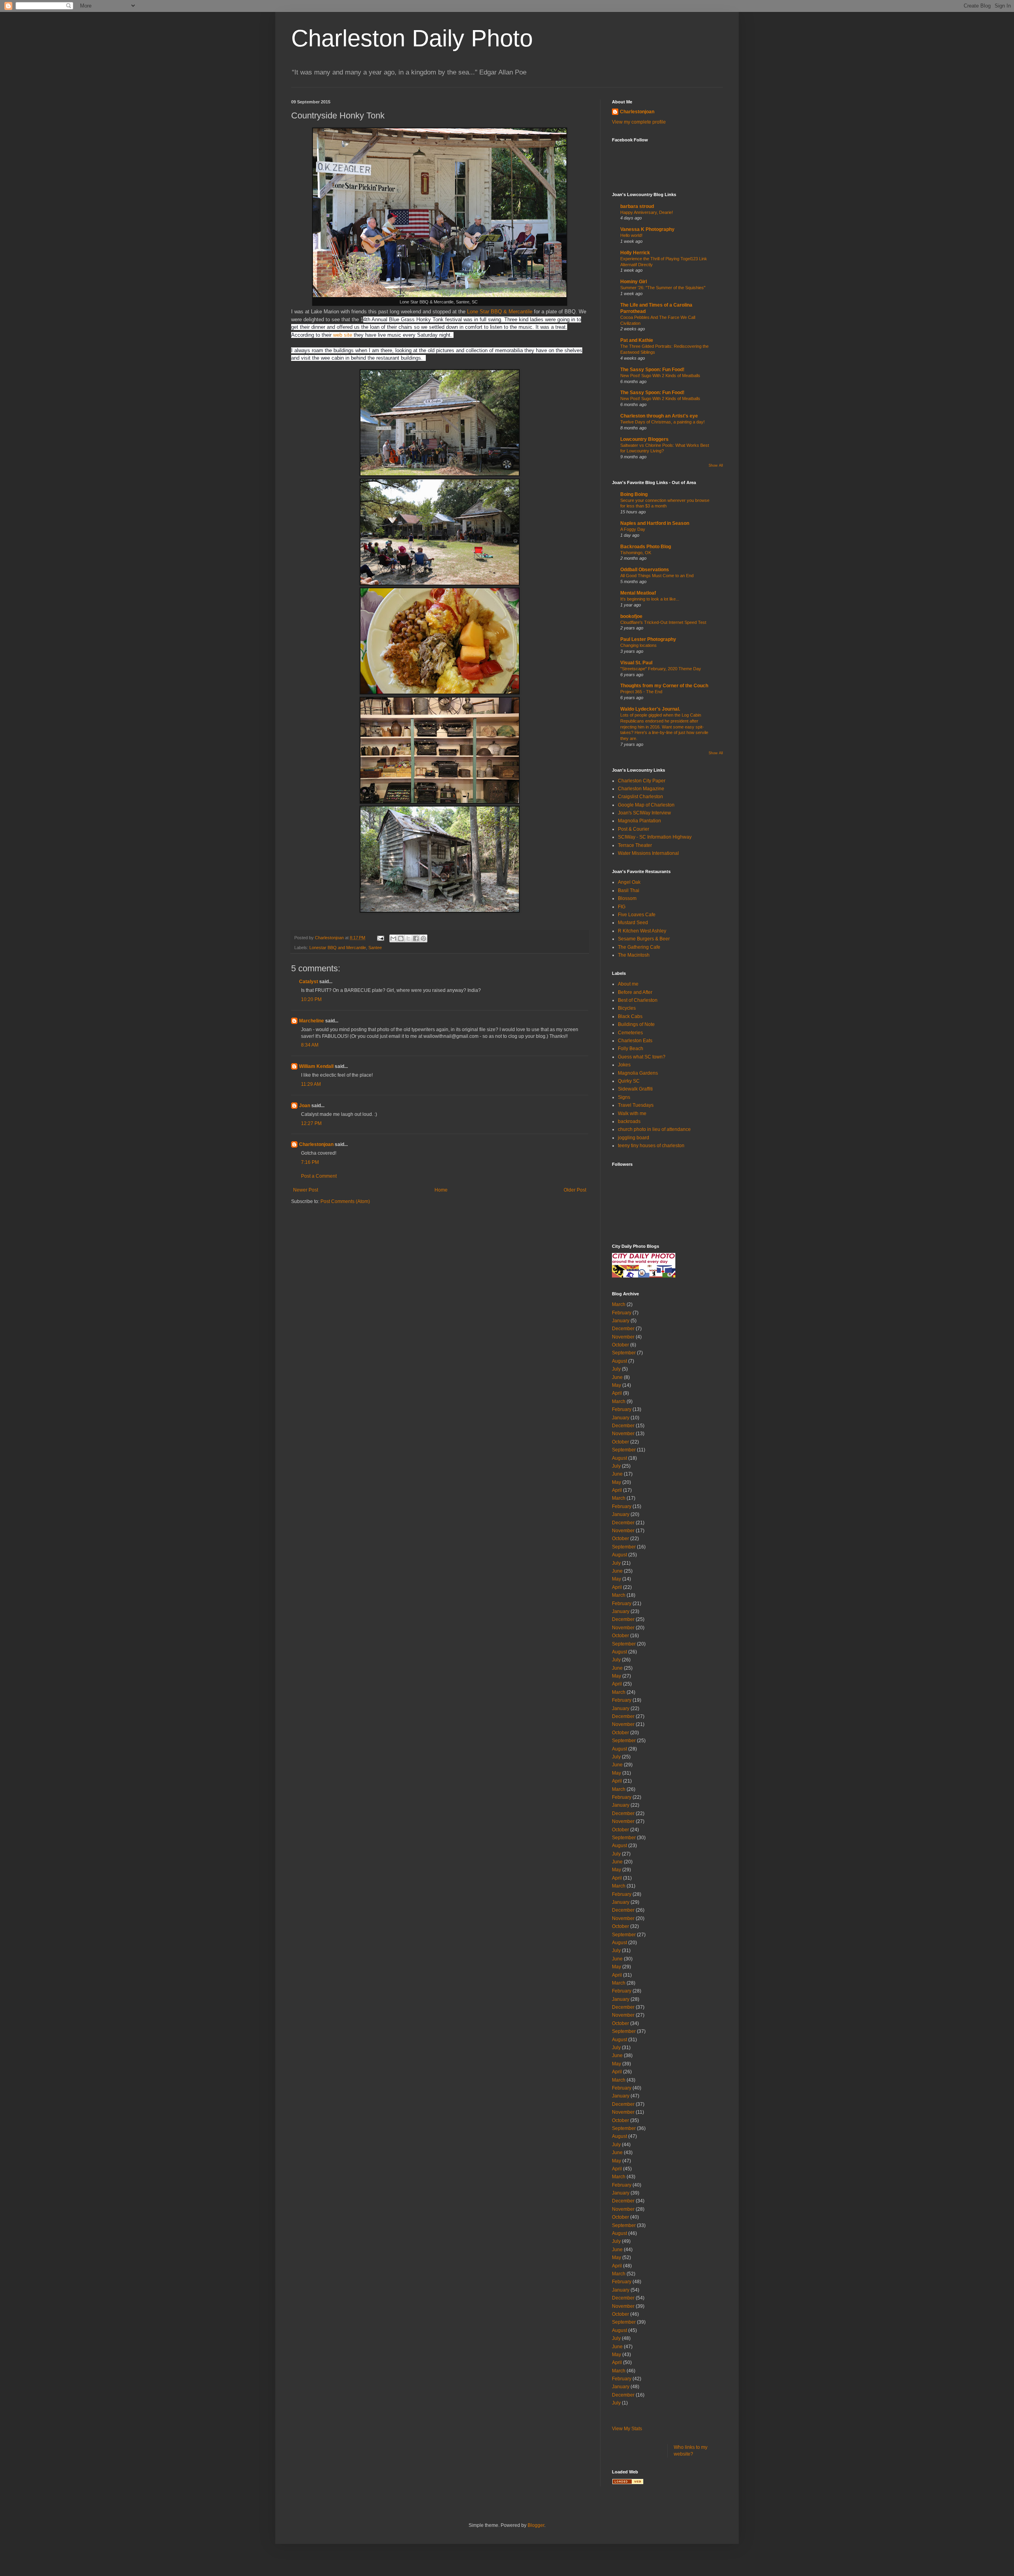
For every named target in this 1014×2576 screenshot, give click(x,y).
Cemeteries (630, 1033)
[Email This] (393, 938)
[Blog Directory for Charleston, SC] (628, 2483)
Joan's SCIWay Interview (644, 813)
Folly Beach (631, 1049)
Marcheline (312, 1021)
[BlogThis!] (401, 938)
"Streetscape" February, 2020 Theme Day (661, 669)
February (622, 1313)
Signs (624, 1097)
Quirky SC (629, 1081)
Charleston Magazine (641, 789)
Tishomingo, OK (636, 553)
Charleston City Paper (642, 781)
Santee (375, 948)
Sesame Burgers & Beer (644, 939)
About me (628, 984)
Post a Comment (319, 1176)
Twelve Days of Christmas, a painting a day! (662, 422)
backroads (629, 1121)
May (617, 1385)
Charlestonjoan (316, 1144)
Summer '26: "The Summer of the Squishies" (663, 288)
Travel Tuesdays (636, 1105)
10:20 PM (311, 999)
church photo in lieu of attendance (654, 1129)
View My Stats (627, 2429)
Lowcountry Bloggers (644, 439)
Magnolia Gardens (638, 1073)
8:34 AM (310, 1045)
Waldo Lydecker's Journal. (650, 709)
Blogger (536, 2525)
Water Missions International (648, 853)
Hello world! (631, 235)
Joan (305, 1106)
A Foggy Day (633, 529)
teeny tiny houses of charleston (651, 1146)
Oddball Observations (645, 570)
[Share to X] (408, 938)
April (617, 1393)
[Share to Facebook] (416, 938)
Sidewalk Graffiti (635, 1089)
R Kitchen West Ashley (642, 931)
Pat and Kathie (637, 340)
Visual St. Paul (636, 663)
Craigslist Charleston (640, 797)
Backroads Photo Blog (646, 547)
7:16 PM (310, 1162)
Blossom (627, 898)
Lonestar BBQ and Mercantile (338, 948)
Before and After (635, 992)
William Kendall (316, 1066)
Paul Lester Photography (648, 639)
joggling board (634, 1138)
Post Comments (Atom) (345, 1201)
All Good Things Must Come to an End (657, 576)
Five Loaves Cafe (637, 915)
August (619, 1361)
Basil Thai (629, 890)
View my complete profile (639, 122)
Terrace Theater (635, 845)
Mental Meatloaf (638, 593)
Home (441, 1190)
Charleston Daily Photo (412, 38)
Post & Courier (634, 829)
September (624, 1353)
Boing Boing (634, 494)
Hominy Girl (634, 282)
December (623, 1329)
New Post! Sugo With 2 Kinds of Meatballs (660, 376)
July (616, 1369)
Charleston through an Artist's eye (659, 416)
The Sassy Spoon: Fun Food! (652, 370)
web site (343, 335)
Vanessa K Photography (647, 229)
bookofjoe (631, 616)
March (619, 1304)
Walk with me (632, 1114)
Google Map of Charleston (646, 805)
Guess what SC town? (642, 1057)
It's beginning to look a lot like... (650, 599)
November (623, 1337)
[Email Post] (380, 938)
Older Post (575, 1190)
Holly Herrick (635, 253)
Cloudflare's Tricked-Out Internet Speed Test (663, 622)
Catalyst (309, 982)
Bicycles (627, 1008)
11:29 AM (311, 1084)
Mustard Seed (633, 923)
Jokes (624, 1065)
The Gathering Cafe (639, 947)
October (620, 1345)
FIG (622, 907)
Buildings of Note (636, 1024)
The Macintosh (634, 955)
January (621, 1321)
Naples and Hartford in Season (655, 523)
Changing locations (639, 645)
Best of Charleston (638, 1000)
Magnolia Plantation (639, 821)
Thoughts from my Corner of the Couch (664, 686)
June (617, 1377)
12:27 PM (311, 1123)
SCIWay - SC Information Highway (655, 837)
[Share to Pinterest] (423, 938)
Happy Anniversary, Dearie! (647, 212)
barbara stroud (637, 206)
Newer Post (306, 1190)
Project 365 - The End (641, 692)
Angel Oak (629, 882)
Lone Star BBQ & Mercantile (500, 312)
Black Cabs (630, 1016)
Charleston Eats (635, 1041)
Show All (716, 465)
